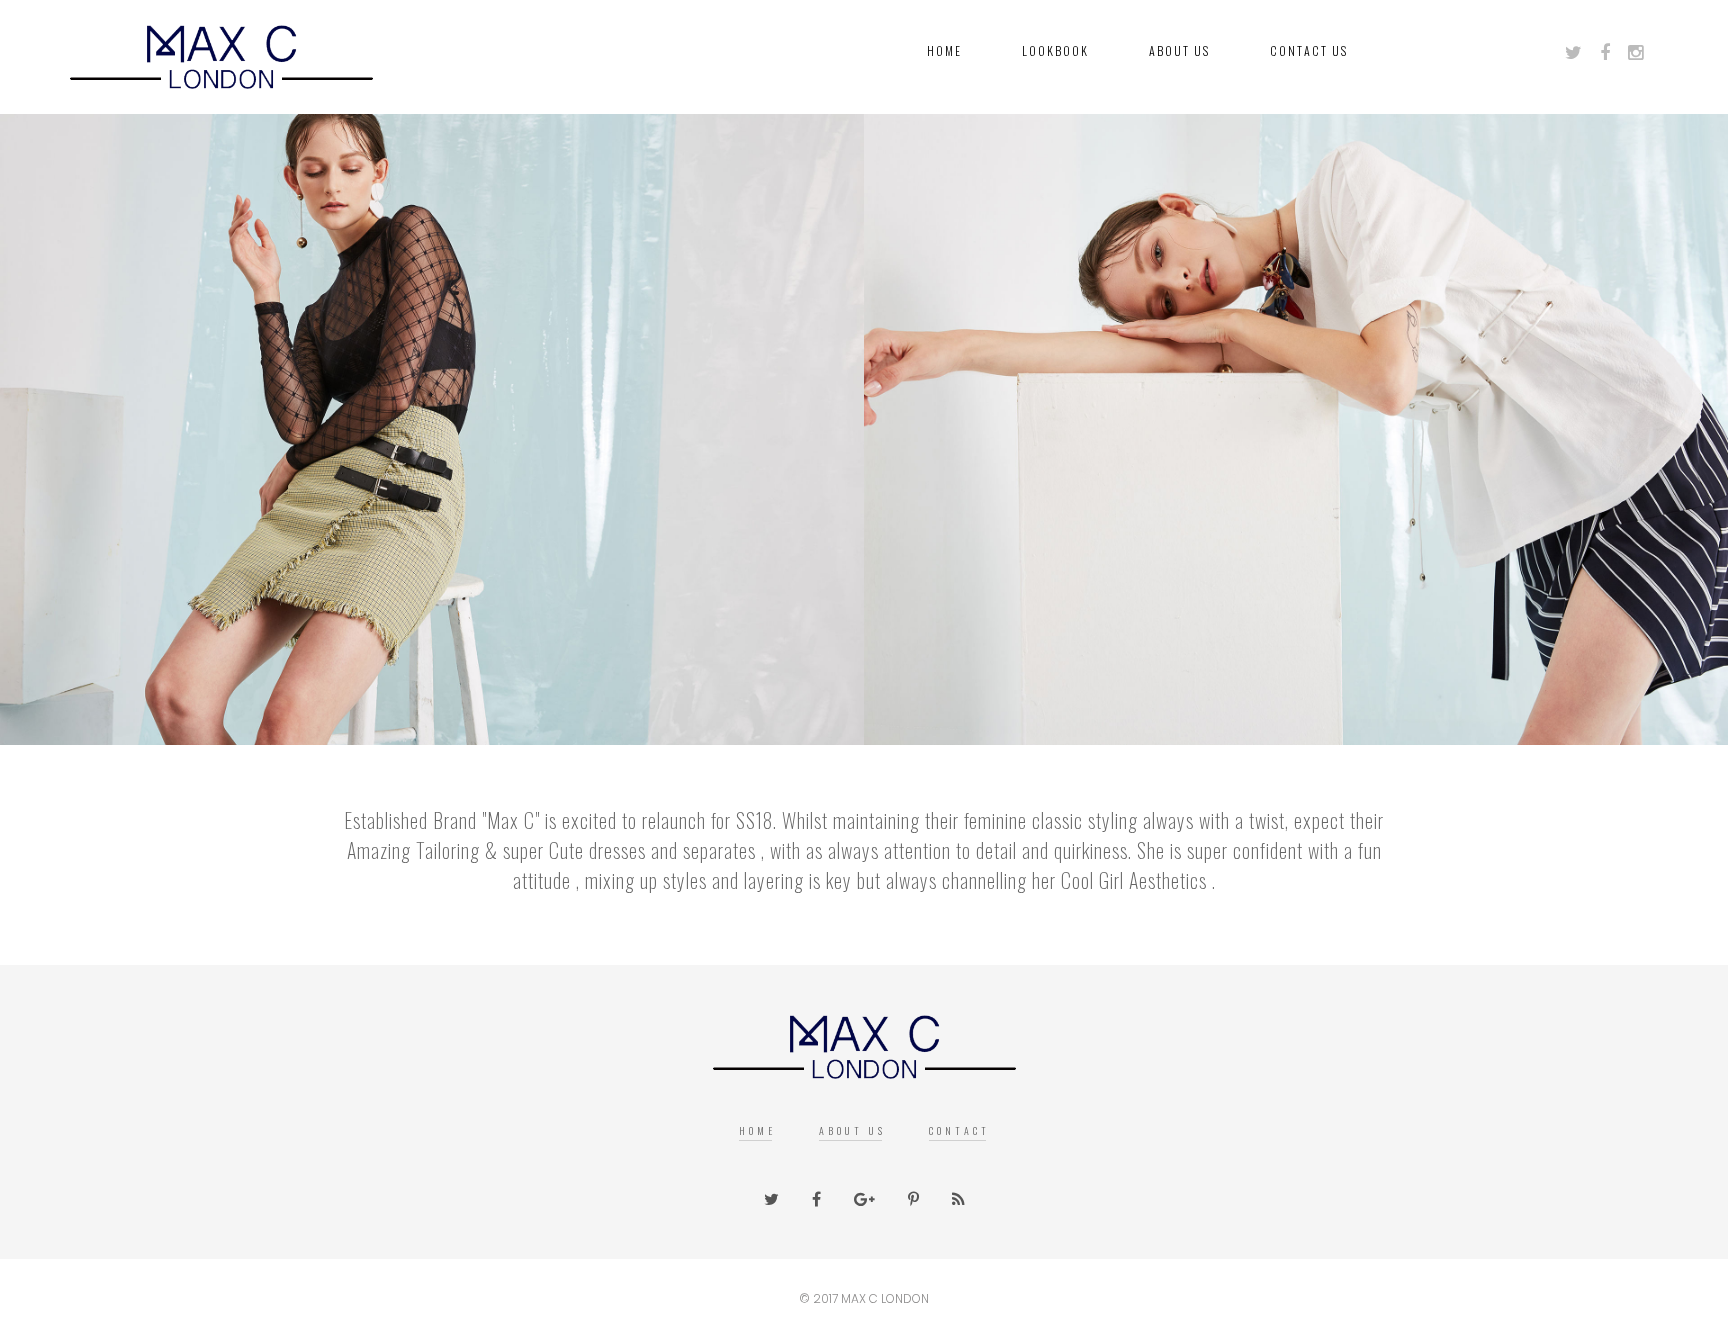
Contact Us (1309, 50)
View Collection (432, 534)
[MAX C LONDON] (221, 50)
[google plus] (1643, 52)
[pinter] (913, 1198)
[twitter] (1581, 52)
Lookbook (1055, 50)
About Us (1179, 50)
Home (944, 50)
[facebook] (1612, 52)
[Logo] (864, 1041)
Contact (959, 1130)
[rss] (958, 1198)
